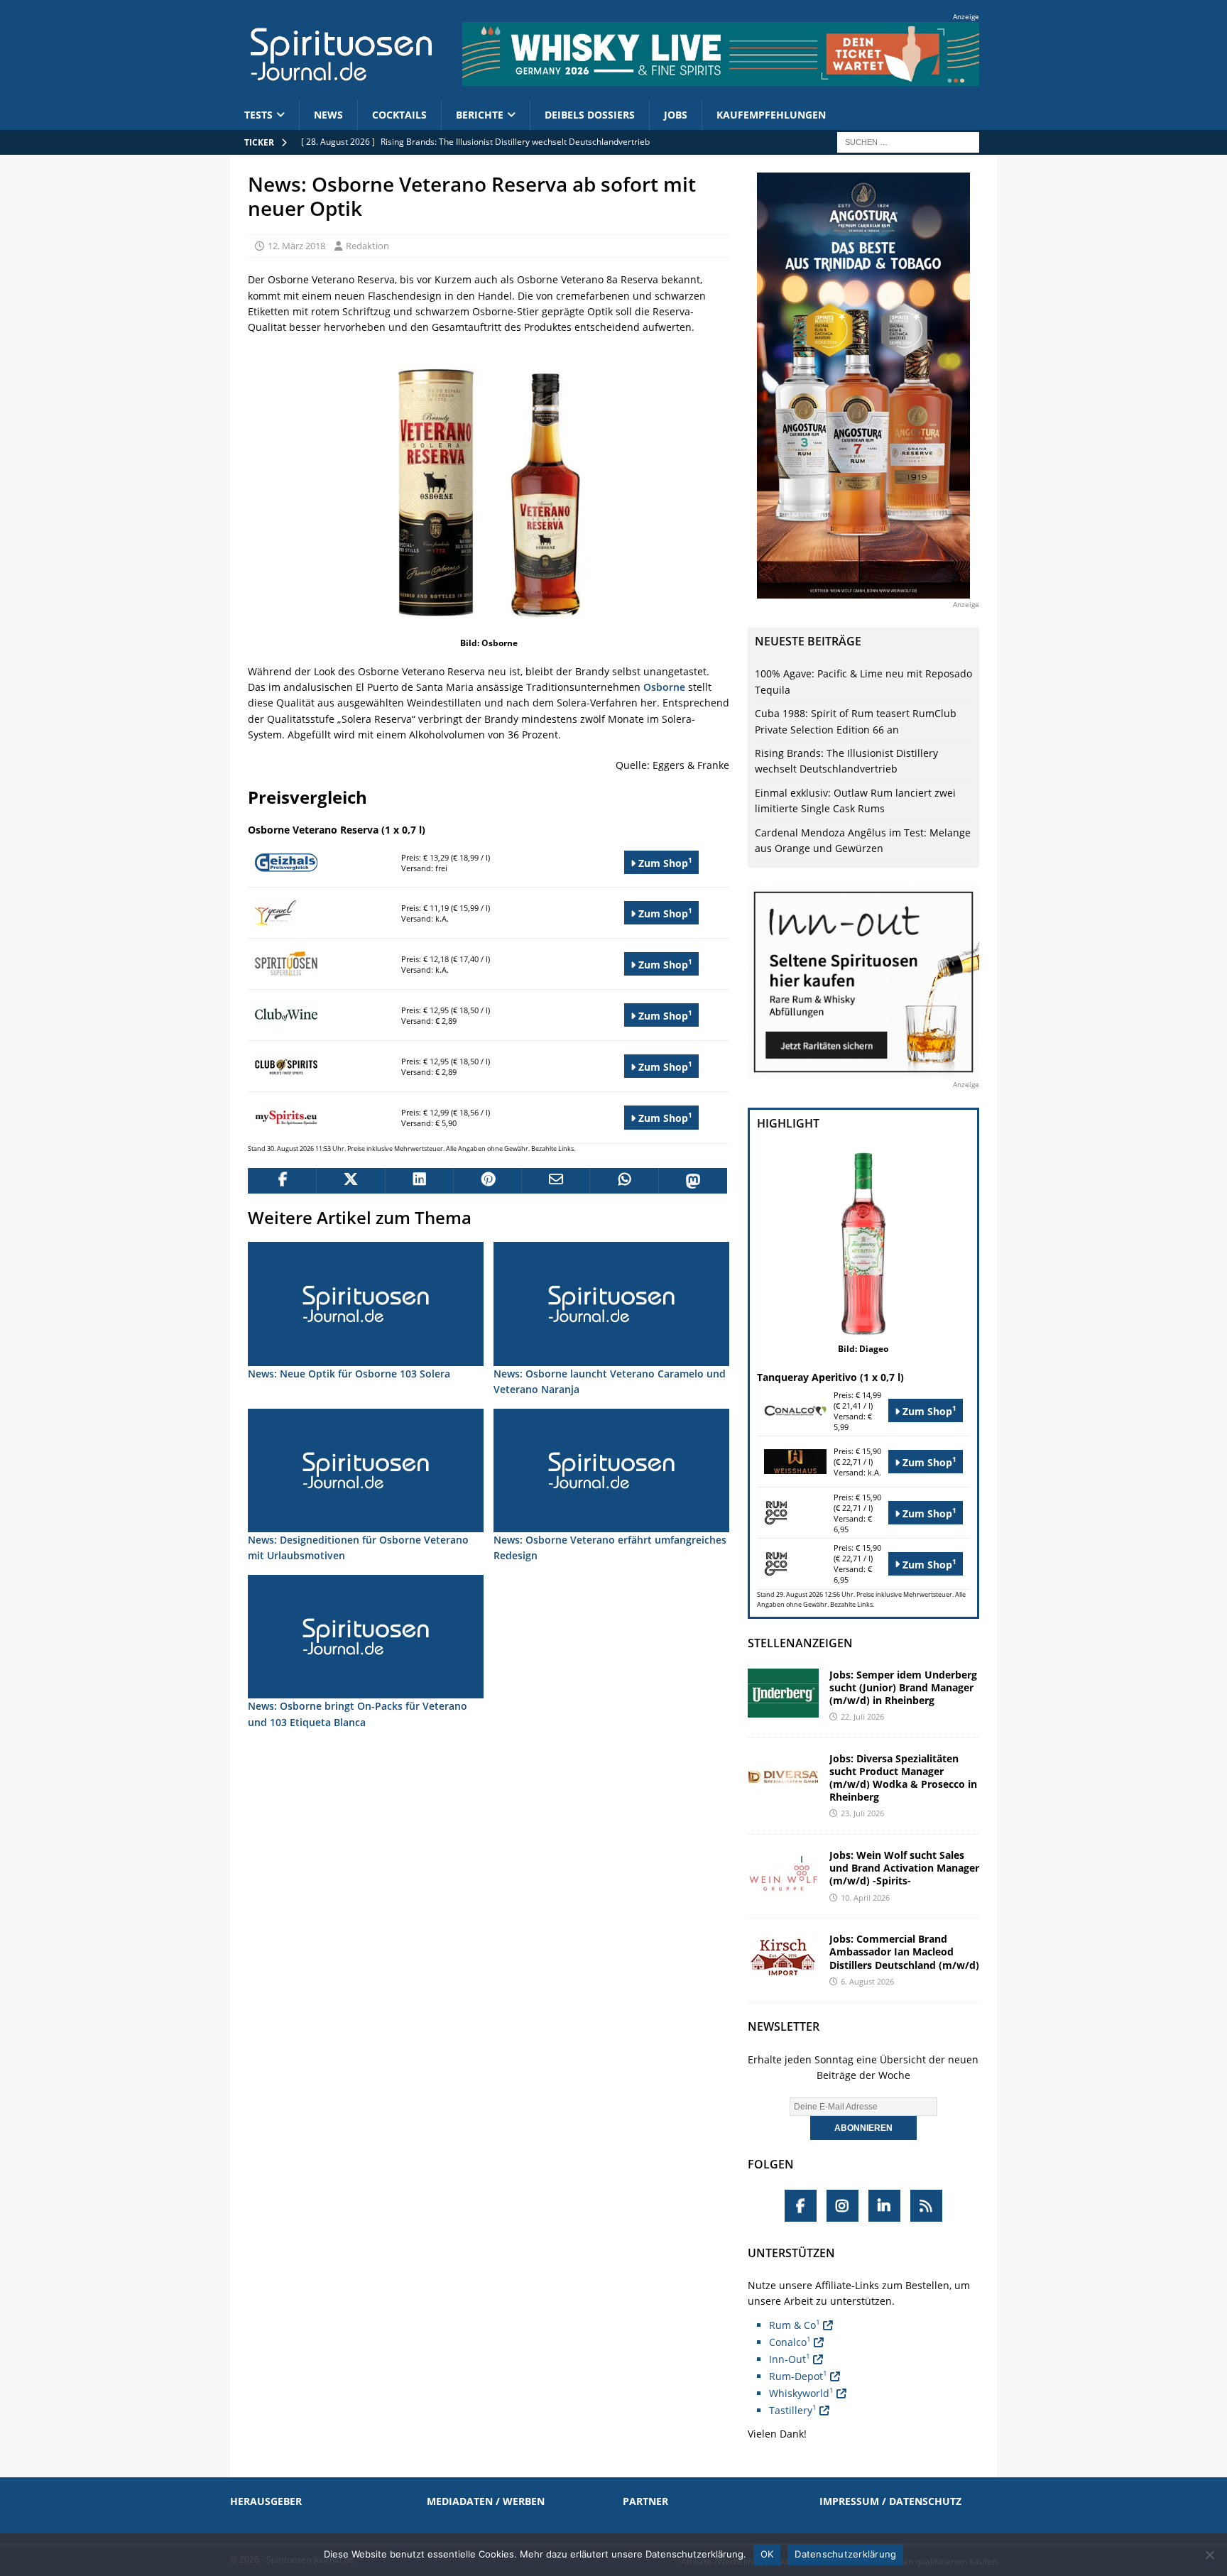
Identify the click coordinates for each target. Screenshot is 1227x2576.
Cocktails (399, 115)
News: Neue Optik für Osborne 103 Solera (349, 1374)
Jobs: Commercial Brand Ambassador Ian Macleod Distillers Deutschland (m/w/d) (904, 1952)
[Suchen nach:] (908, 141)
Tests (258, 115)
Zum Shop (664, 862)
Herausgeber (266, 2501)
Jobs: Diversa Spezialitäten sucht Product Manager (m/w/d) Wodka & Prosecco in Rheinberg (903, 1778)
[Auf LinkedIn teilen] (419, 1181)
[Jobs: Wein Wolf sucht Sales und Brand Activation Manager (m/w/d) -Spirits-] (783, 1873)
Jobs (676, 115)
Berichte (480, 115)
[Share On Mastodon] (692, 1181)
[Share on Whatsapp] (623, 1181)
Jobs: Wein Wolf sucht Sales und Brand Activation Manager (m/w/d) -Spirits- (904, 1868)
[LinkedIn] (884, 2206)
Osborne (664, 687)
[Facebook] (801, 2206)
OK (767, 2554)
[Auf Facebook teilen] (282, 1181)
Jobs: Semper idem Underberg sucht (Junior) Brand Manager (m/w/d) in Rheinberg (903, 1687)
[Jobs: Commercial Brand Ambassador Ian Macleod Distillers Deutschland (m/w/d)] (783, 1957)
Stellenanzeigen (800, 1643)
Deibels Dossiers (590, 115)
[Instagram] (842, 2206)
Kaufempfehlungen (771, 115)
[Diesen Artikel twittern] (350, 1181)
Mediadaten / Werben (486, 2501)
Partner (645, 2501)
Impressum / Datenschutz (890, 2501)
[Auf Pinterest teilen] (487, 1181)
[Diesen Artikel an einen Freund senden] (555, 1181)
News (328, 115)
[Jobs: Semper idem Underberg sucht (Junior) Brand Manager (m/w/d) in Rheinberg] (783, 1693)
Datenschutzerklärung (845, 2554)
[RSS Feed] (926, 2206)
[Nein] (1209, 2555)
